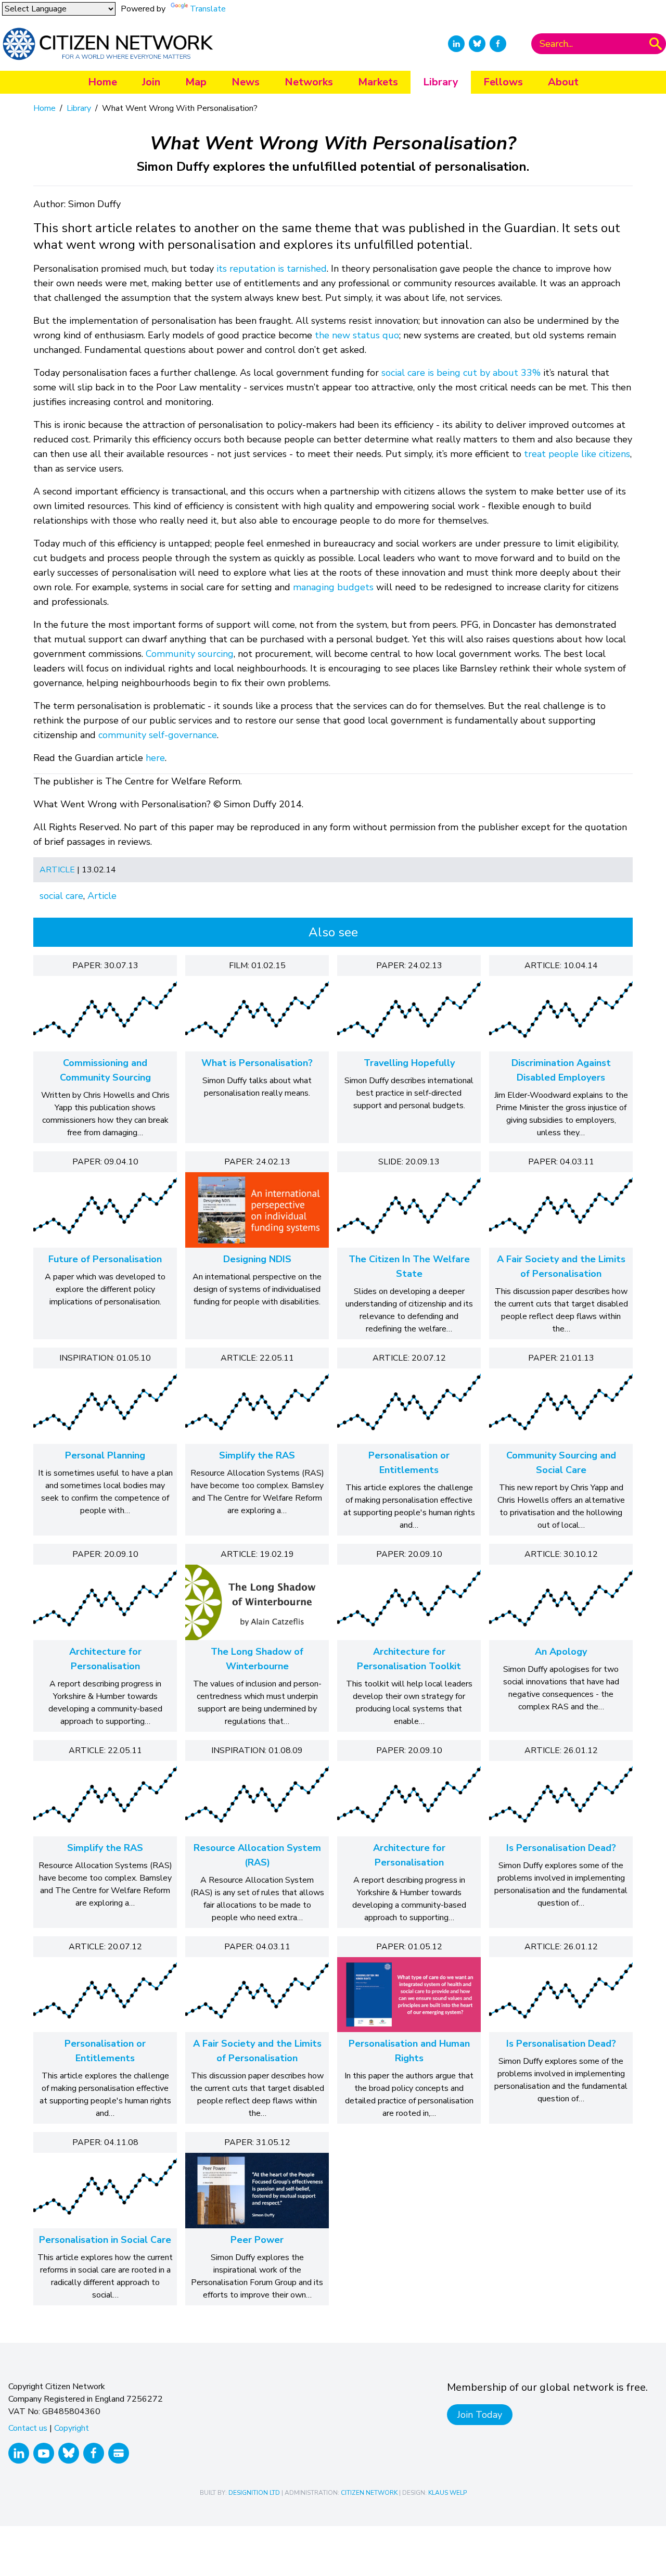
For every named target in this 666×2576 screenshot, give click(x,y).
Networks (309, 82)
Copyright (72, 2428)
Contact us (28, 2428)
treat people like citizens (577, 454)
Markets (378, 82)
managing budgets (333, 587)
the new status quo (357, 335)
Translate (208, 9)
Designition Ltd (254, 2493)
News (246, 82)
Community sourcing (190, 654)
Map (196, 82)
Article (57, 870)
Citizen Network (369, 2493)
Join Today (480, 2415)
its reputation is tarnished (272, 269)
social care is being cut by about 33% (461, 373)
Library (441, 82)
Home (103, 82)
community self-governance (158, 735)
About (563, 82)
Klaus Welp (447, 2493)
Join (151, 82)
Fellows (503, 82)
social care (61, 896)
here (155, 758)
